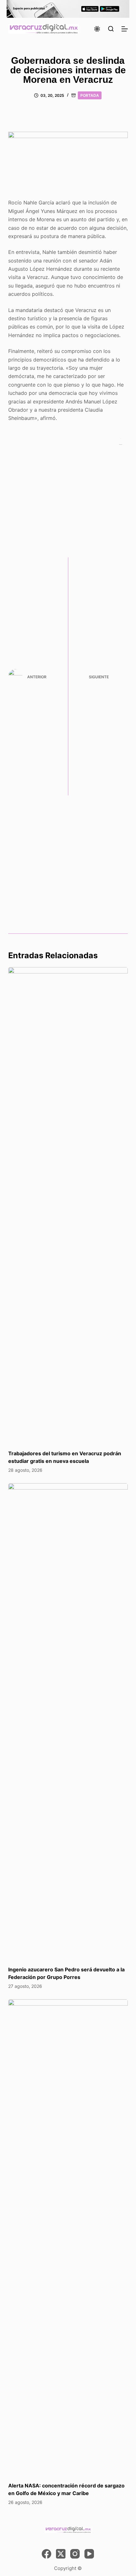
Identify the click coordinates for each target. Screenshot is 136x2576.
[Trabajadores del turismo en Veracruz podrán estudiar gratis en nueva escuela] (68, 1205)
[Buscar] (111, 29)
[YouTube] (89, 2554)
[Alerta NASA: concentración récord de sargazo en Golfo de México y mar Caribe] (68, 2237)
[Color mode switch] (97, 29)
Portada (90, 95)
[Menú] (125, 29)
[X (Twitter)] (61, 2554)
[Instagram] (75, 2554)
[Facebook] (46, 2554)
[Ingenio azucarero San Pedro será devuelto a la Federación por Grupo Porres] (68, 1721)
